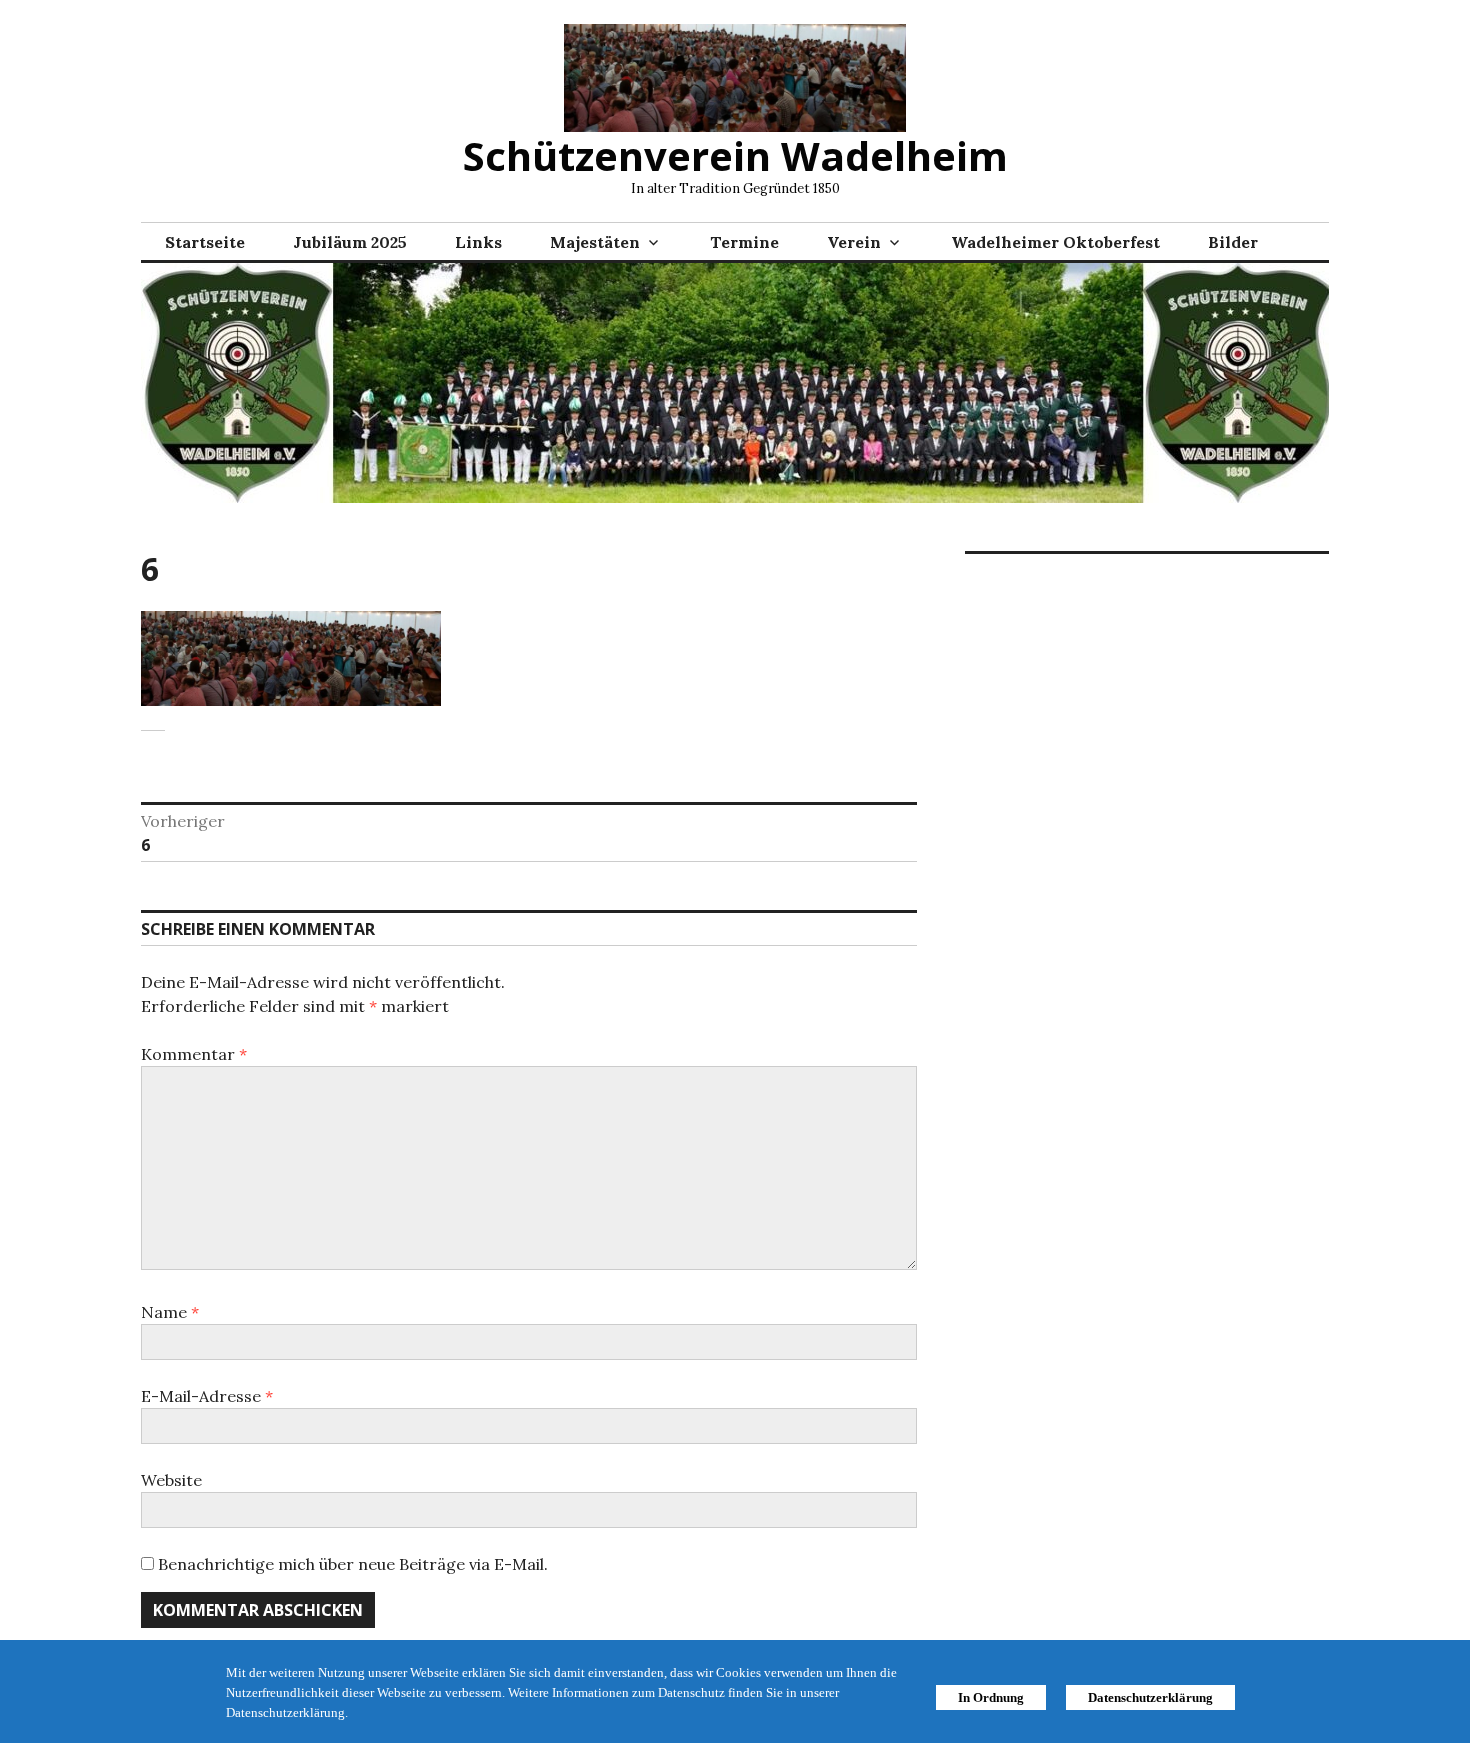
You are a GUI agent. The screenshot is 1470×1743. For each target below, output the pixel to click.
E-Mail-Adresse (207, 1396)
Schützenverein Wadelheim (735, 155)
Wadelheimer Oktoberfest (1055, 242)
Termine (744, 242)
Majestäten (595, 242)
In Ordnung (991, 1697)
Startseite (205, 242)
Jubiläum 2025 (350, 242)
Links (478, 242)
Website (171, 1480)
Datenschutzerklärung (1150, 1697)
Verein (854, 242)
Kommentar (194, 1054)
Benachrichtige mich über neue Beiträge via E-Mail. (353, 1564)
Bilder (1233, 242)
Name (170, 1312)
